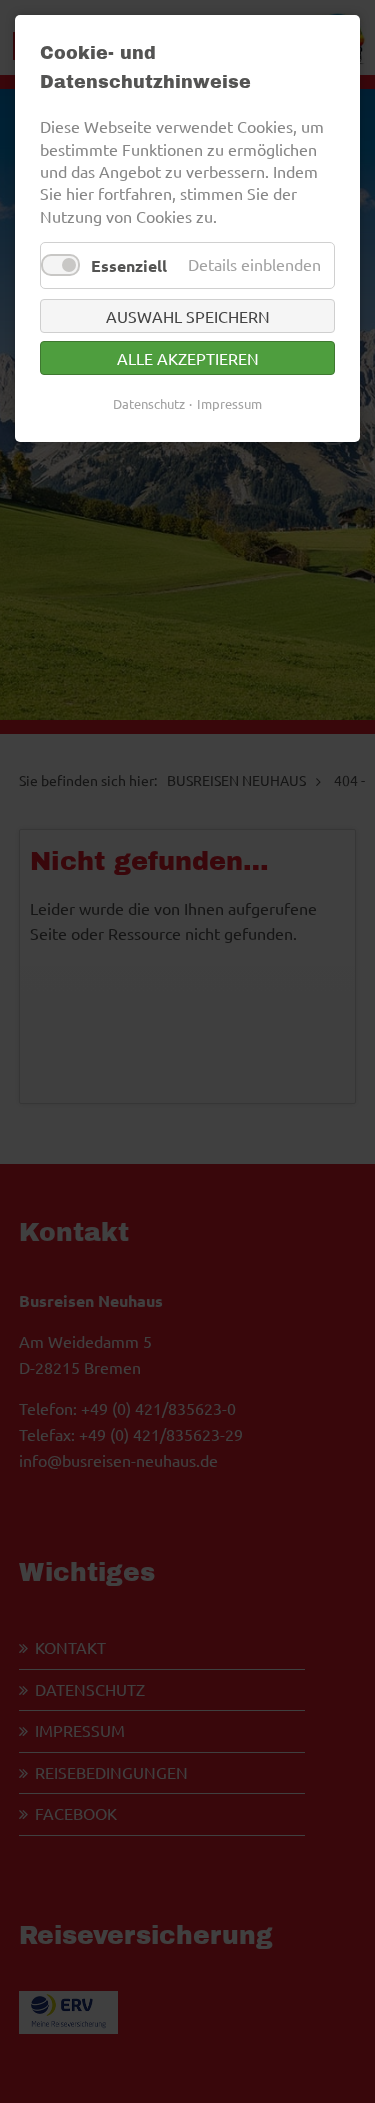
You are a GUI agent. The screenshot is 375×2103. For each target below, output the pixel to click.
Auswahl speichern (188, 316)
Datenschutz (149, 403)
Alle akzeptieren (188, 358)
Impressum (229, 403)
